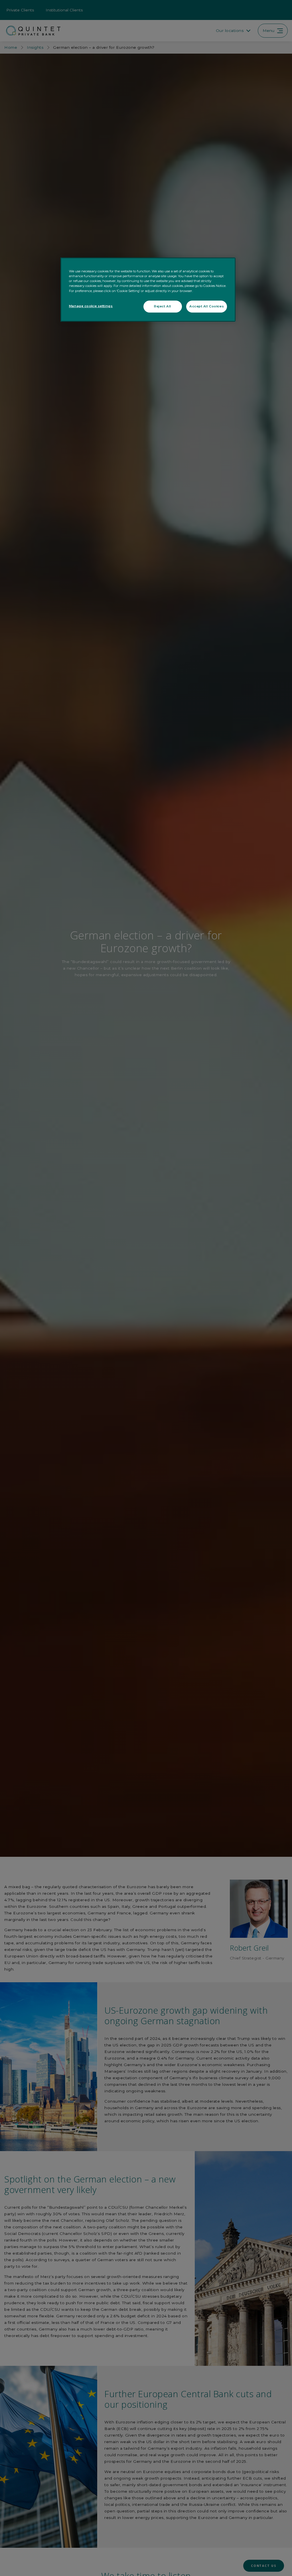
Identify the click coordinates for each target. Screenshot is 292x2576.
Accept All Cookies (207, 306)
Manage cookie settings (91, 306)
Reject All (163, 306)
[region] (148, 290)
